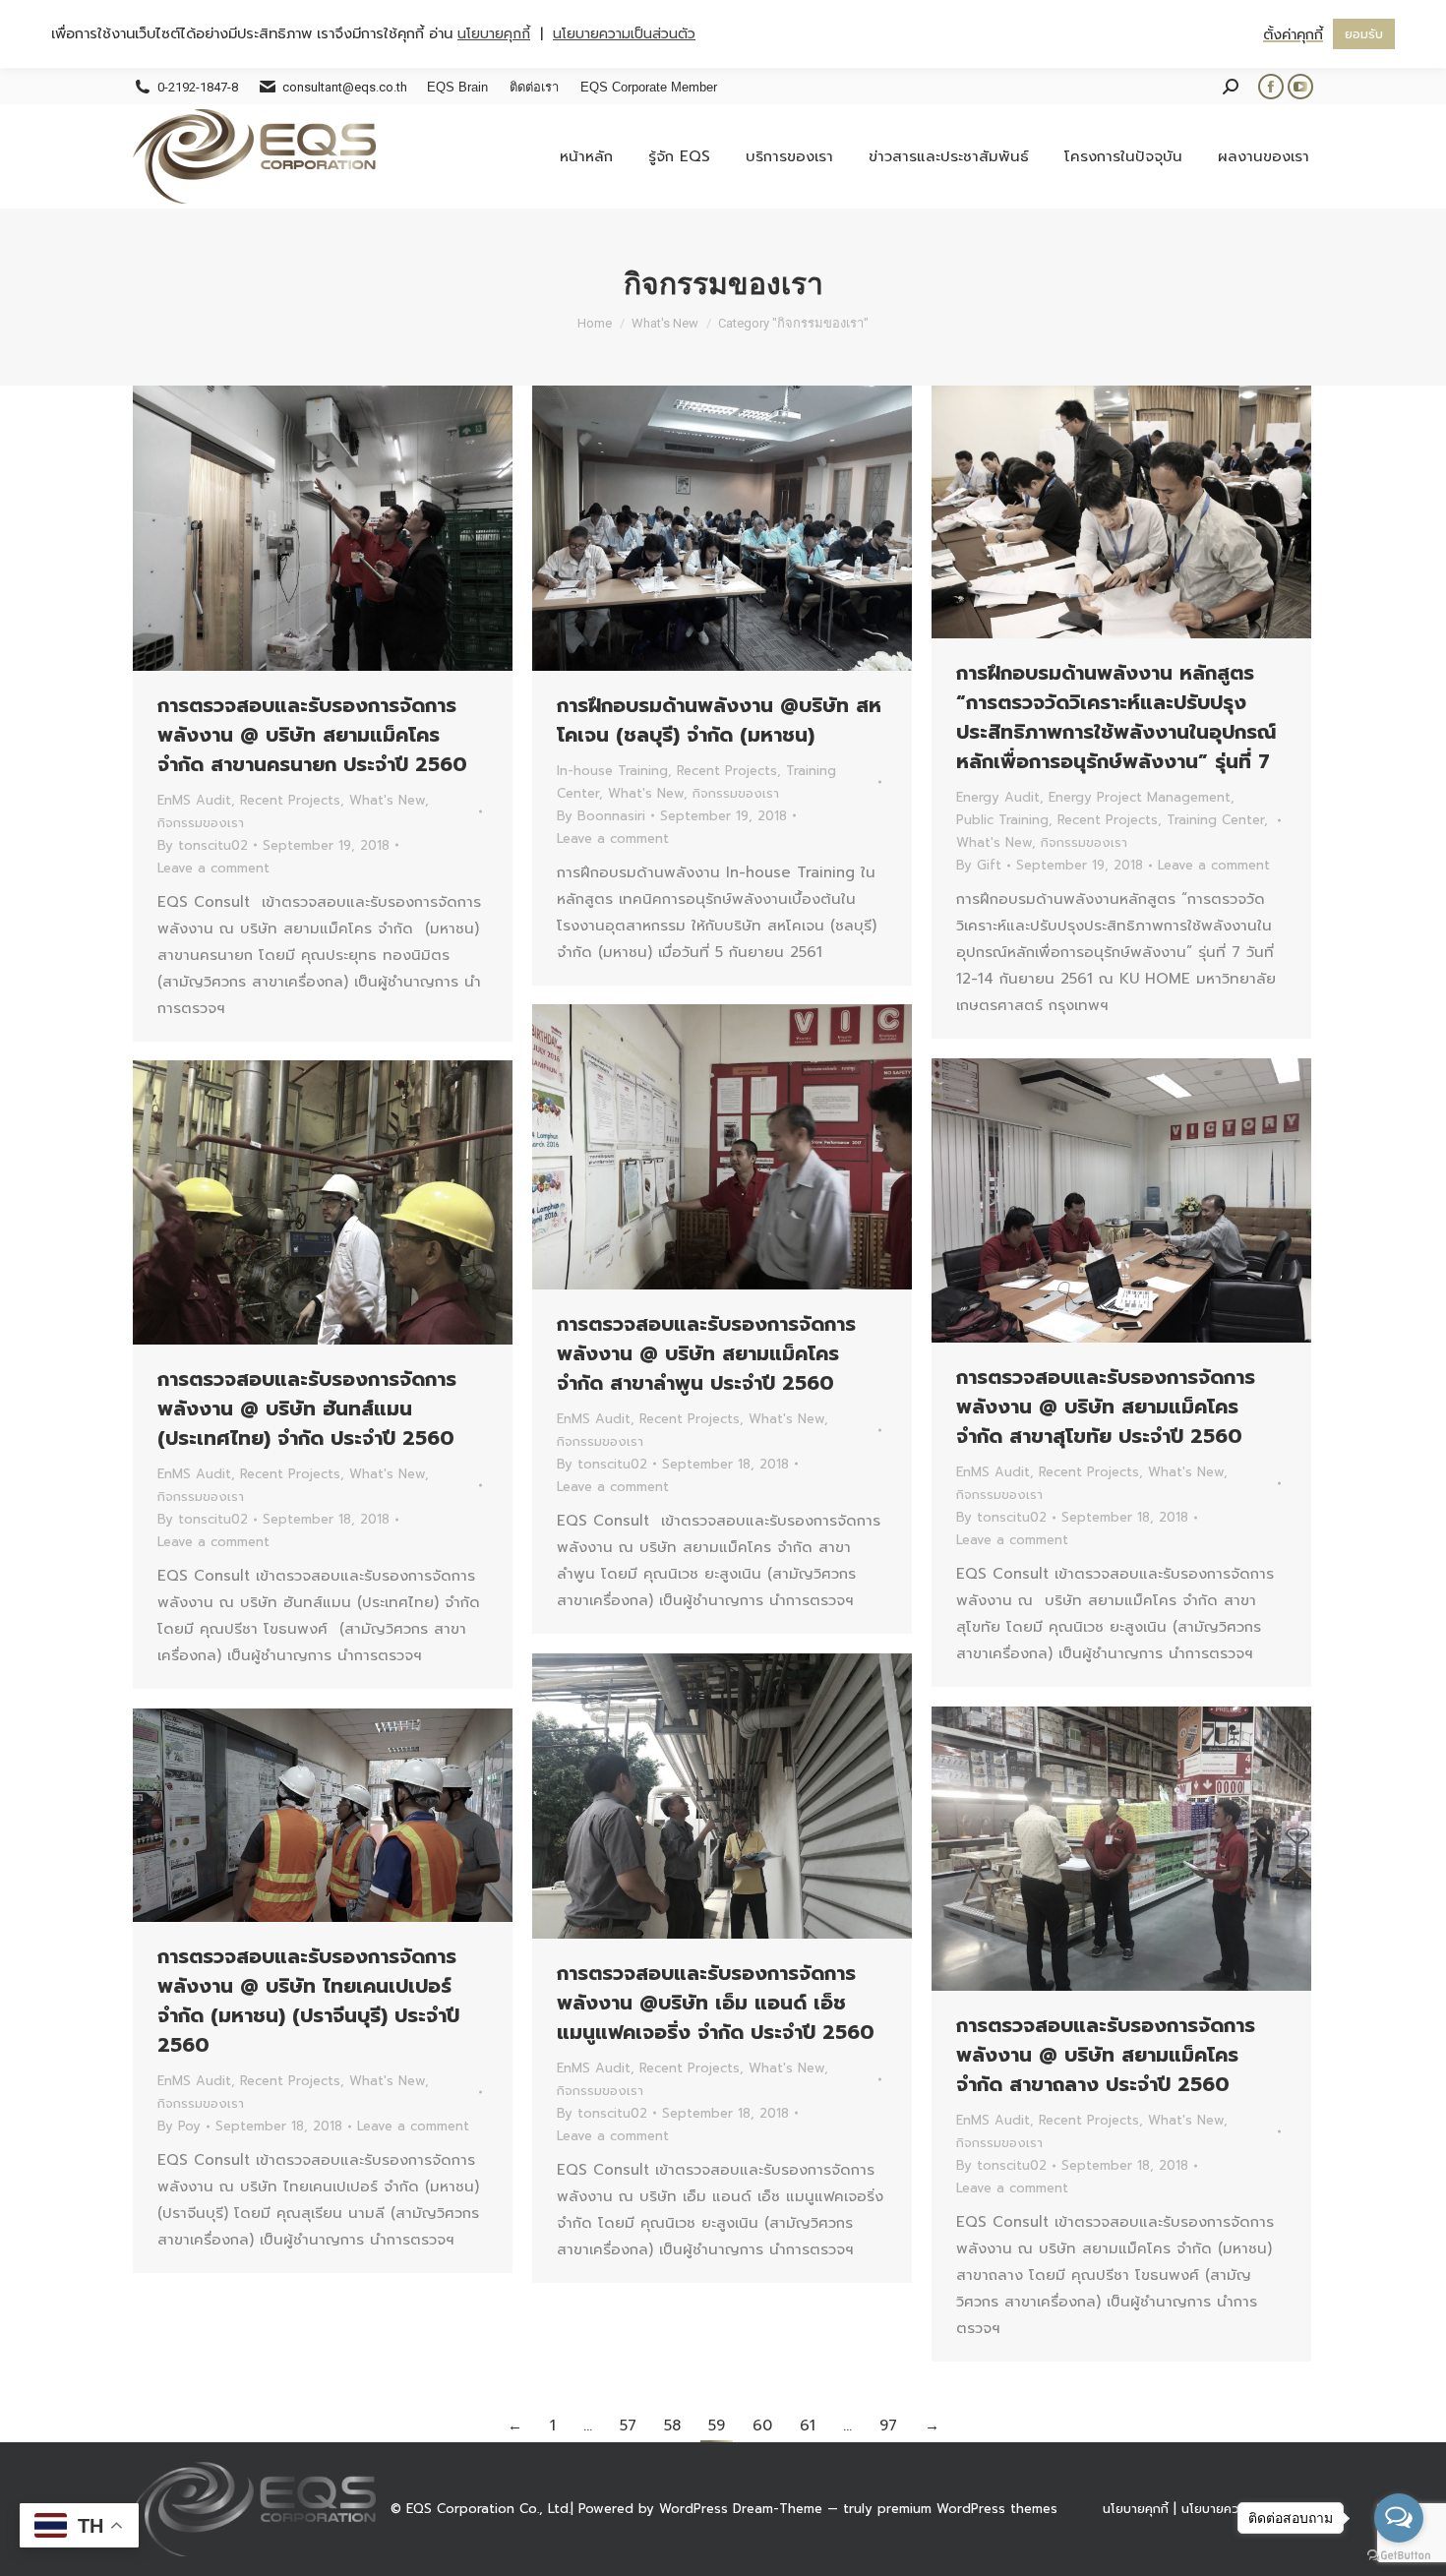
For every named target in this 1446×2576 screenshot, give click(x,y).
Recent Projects (290, 800)
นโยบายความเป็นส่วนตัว (624, 34)
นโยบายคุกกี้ (1136, 2509)
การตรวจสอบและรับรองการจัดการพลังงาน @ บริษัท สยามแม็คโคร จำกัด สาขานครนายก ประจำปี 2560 (312, 735)
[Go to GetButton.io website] (1399, 2556)
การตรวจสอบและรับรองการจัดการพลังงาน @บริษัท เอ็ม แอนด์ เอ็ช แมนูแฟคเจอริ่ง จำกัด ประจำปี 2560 (716, 2003)
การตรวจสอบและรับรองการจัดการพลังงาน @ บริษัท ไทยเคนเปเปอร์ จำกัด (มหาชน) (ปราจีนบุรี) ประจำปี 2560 (308, 2001)
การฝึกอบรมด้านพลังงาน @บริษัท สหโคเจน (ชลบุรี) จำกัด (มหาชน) (719, 720)
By (203, 845)
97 (888, 2426)
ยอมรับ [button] (1364, 34)
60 (762, 2426)
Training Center (1215, 820)
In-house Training (612, 771)
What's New (387, 800)
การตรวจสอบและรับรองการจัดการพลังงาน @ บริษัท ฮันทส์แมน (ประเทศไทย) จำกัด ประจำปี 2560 (307, 1408)
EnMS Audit (194, 800)
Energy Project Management (1140, 797)
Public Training (1002, 820)
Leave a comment (213, 868)
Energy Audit (998, 797)
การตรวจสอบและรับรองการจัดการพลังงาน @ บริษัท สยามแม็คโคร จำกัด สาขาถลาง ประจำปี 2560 (1106, 2055)
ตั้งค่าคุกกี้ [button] (1293, 34)
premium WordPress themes (967, 2509)
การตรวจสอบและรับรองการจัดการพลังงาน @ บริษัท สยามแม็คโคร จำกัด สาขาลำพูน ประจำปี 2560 (706, 1353)
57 (628, 2426)
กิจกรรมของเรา (201, 823)
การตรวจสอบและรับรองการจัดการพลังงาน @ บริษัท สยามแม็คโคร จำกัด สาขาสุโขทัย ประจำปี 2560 (1106, 1407)
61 (808, 2426)
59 (717, 2426)
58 (672, 2426)
